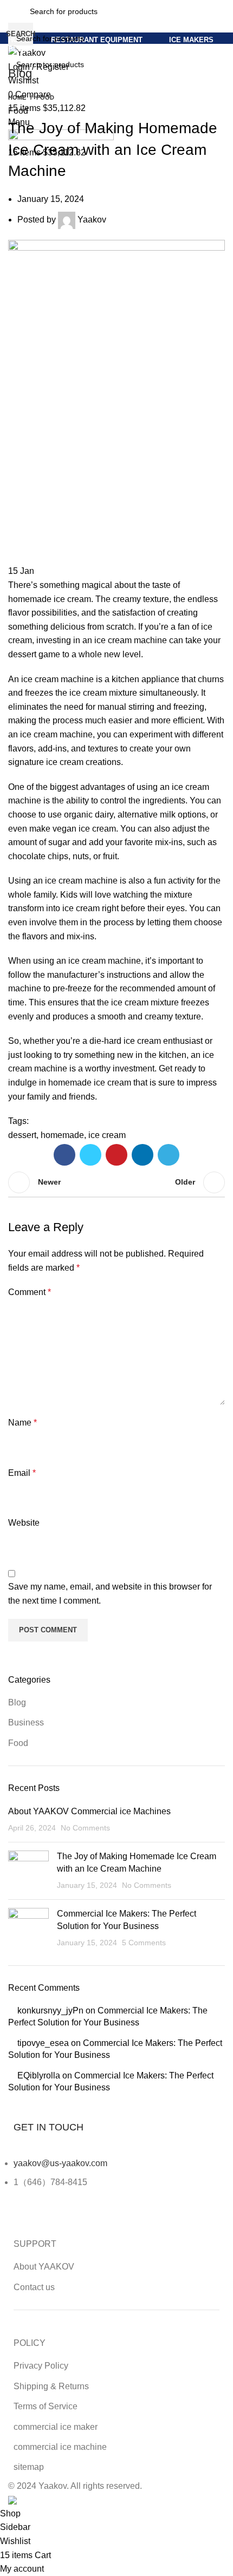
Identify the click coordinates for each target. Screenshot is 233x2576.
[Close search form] (14, 14)
